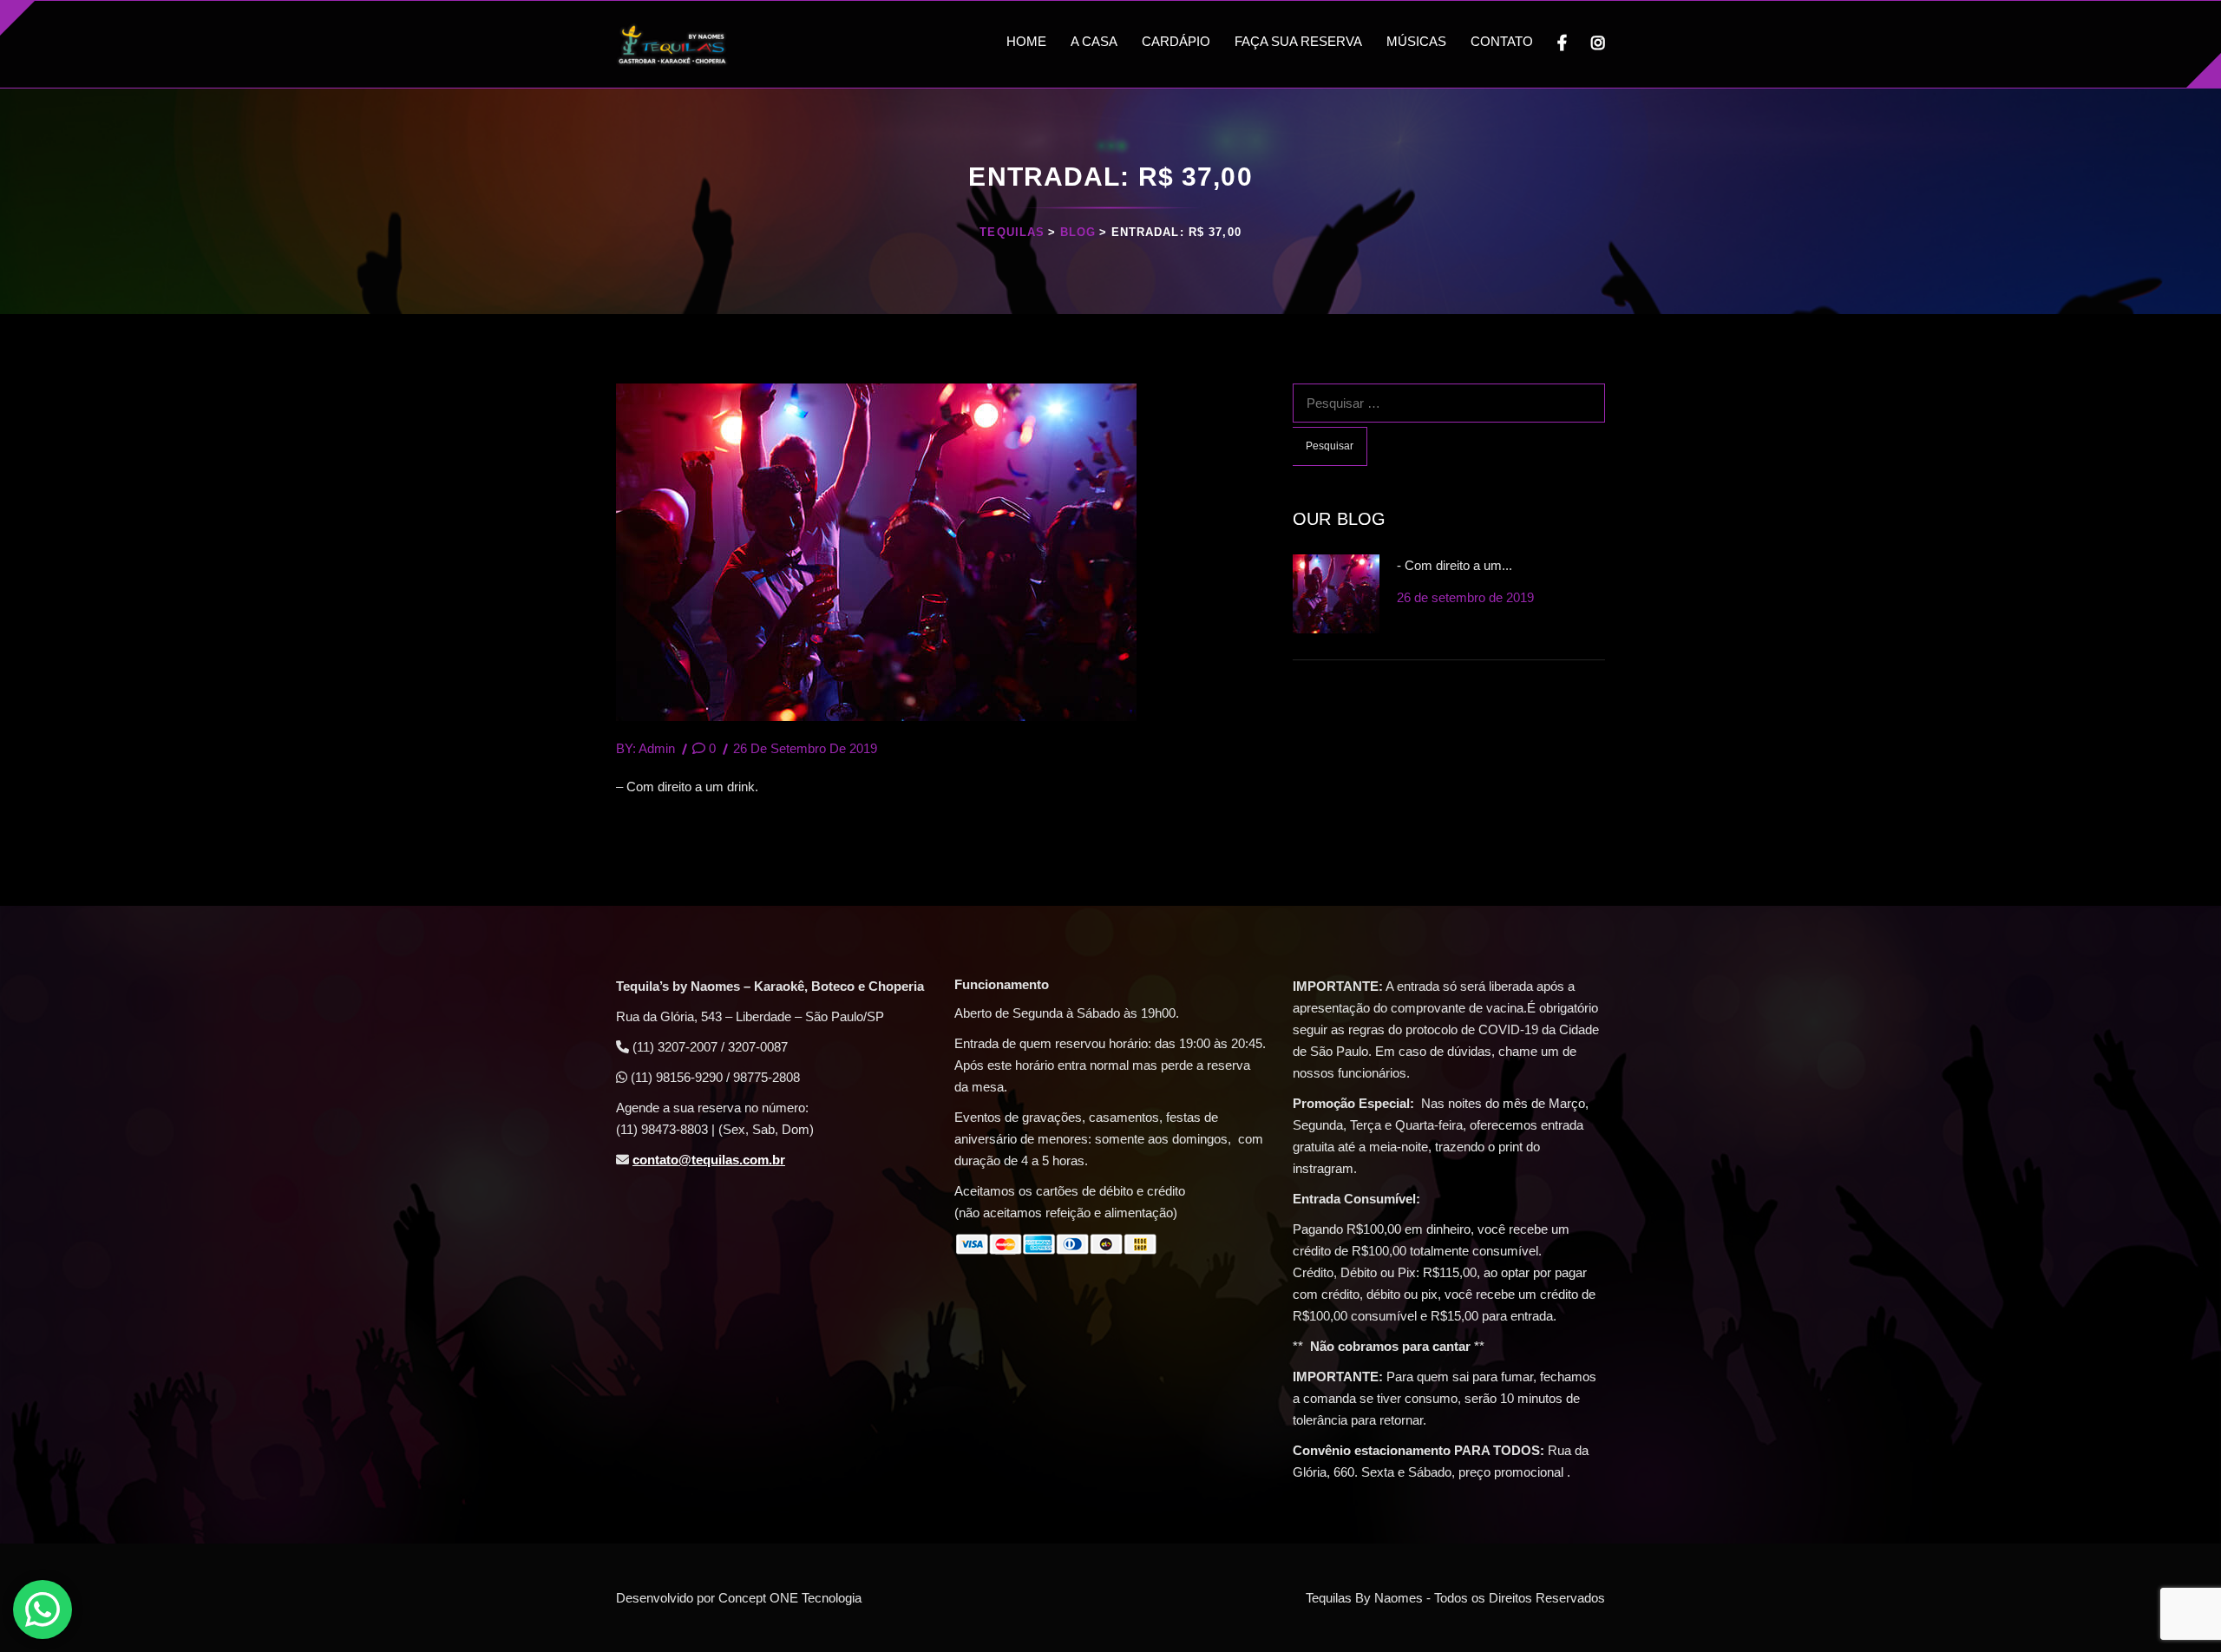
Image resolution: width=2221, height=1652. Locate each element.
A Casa (1094, 41)
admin (657, 748)
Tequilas (1012, 232)
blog (1078, 232)
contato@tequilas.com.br (709, 1160)
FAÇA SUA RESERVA (1298, 41)
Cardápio (1176, 41)
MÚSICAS (1416, 41)
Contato (1502, 41)
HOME (1026, 41)
